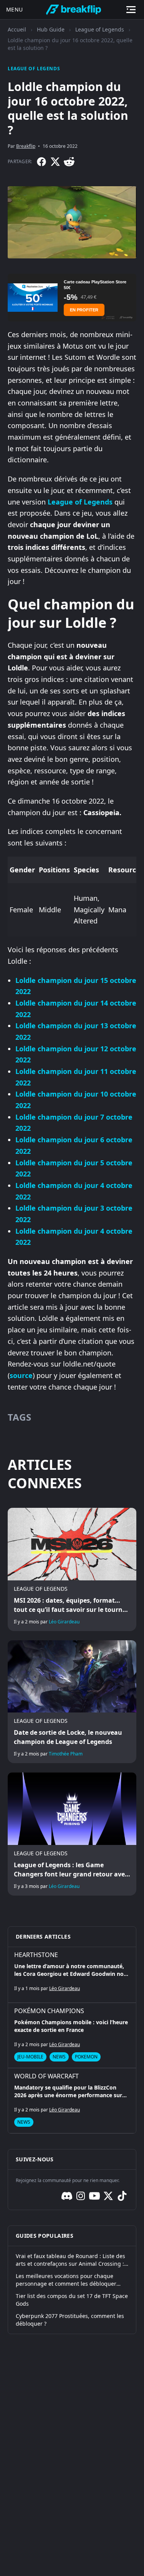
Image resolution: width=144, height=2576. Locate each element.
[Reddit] (69, 162)
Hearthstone (36, 1955)
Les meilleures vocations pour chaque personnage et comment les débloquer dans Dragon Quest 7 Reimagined (66, 2280)
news (59, 2057)
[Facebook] (41, 162)
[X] (55, 162)
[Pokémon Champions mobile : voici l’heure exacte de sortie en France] (72, 2035)
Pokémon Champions (49, 2011)
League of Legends (100, 29)
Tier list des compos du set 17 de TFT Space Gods (72, 2300)
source (21, 1375)
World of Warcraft (46, 2076)
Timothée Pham (66, 1754)
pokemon (86, 2057)
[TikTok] (122, 2196)
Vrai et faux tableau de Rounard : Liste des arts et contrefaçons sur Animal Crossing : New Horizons (70, 2260)
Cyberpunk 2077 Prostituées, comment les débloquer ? (70, 2320)
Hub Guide (51, 29)
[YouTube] (94, 2196)
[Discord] (67, 2196)
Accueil (17, 29)
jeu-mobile (30, 2057)
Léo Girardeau (64, 1622)
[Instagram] (81, 2196)
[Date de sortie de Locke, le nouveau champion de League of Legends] (72, 1702)
